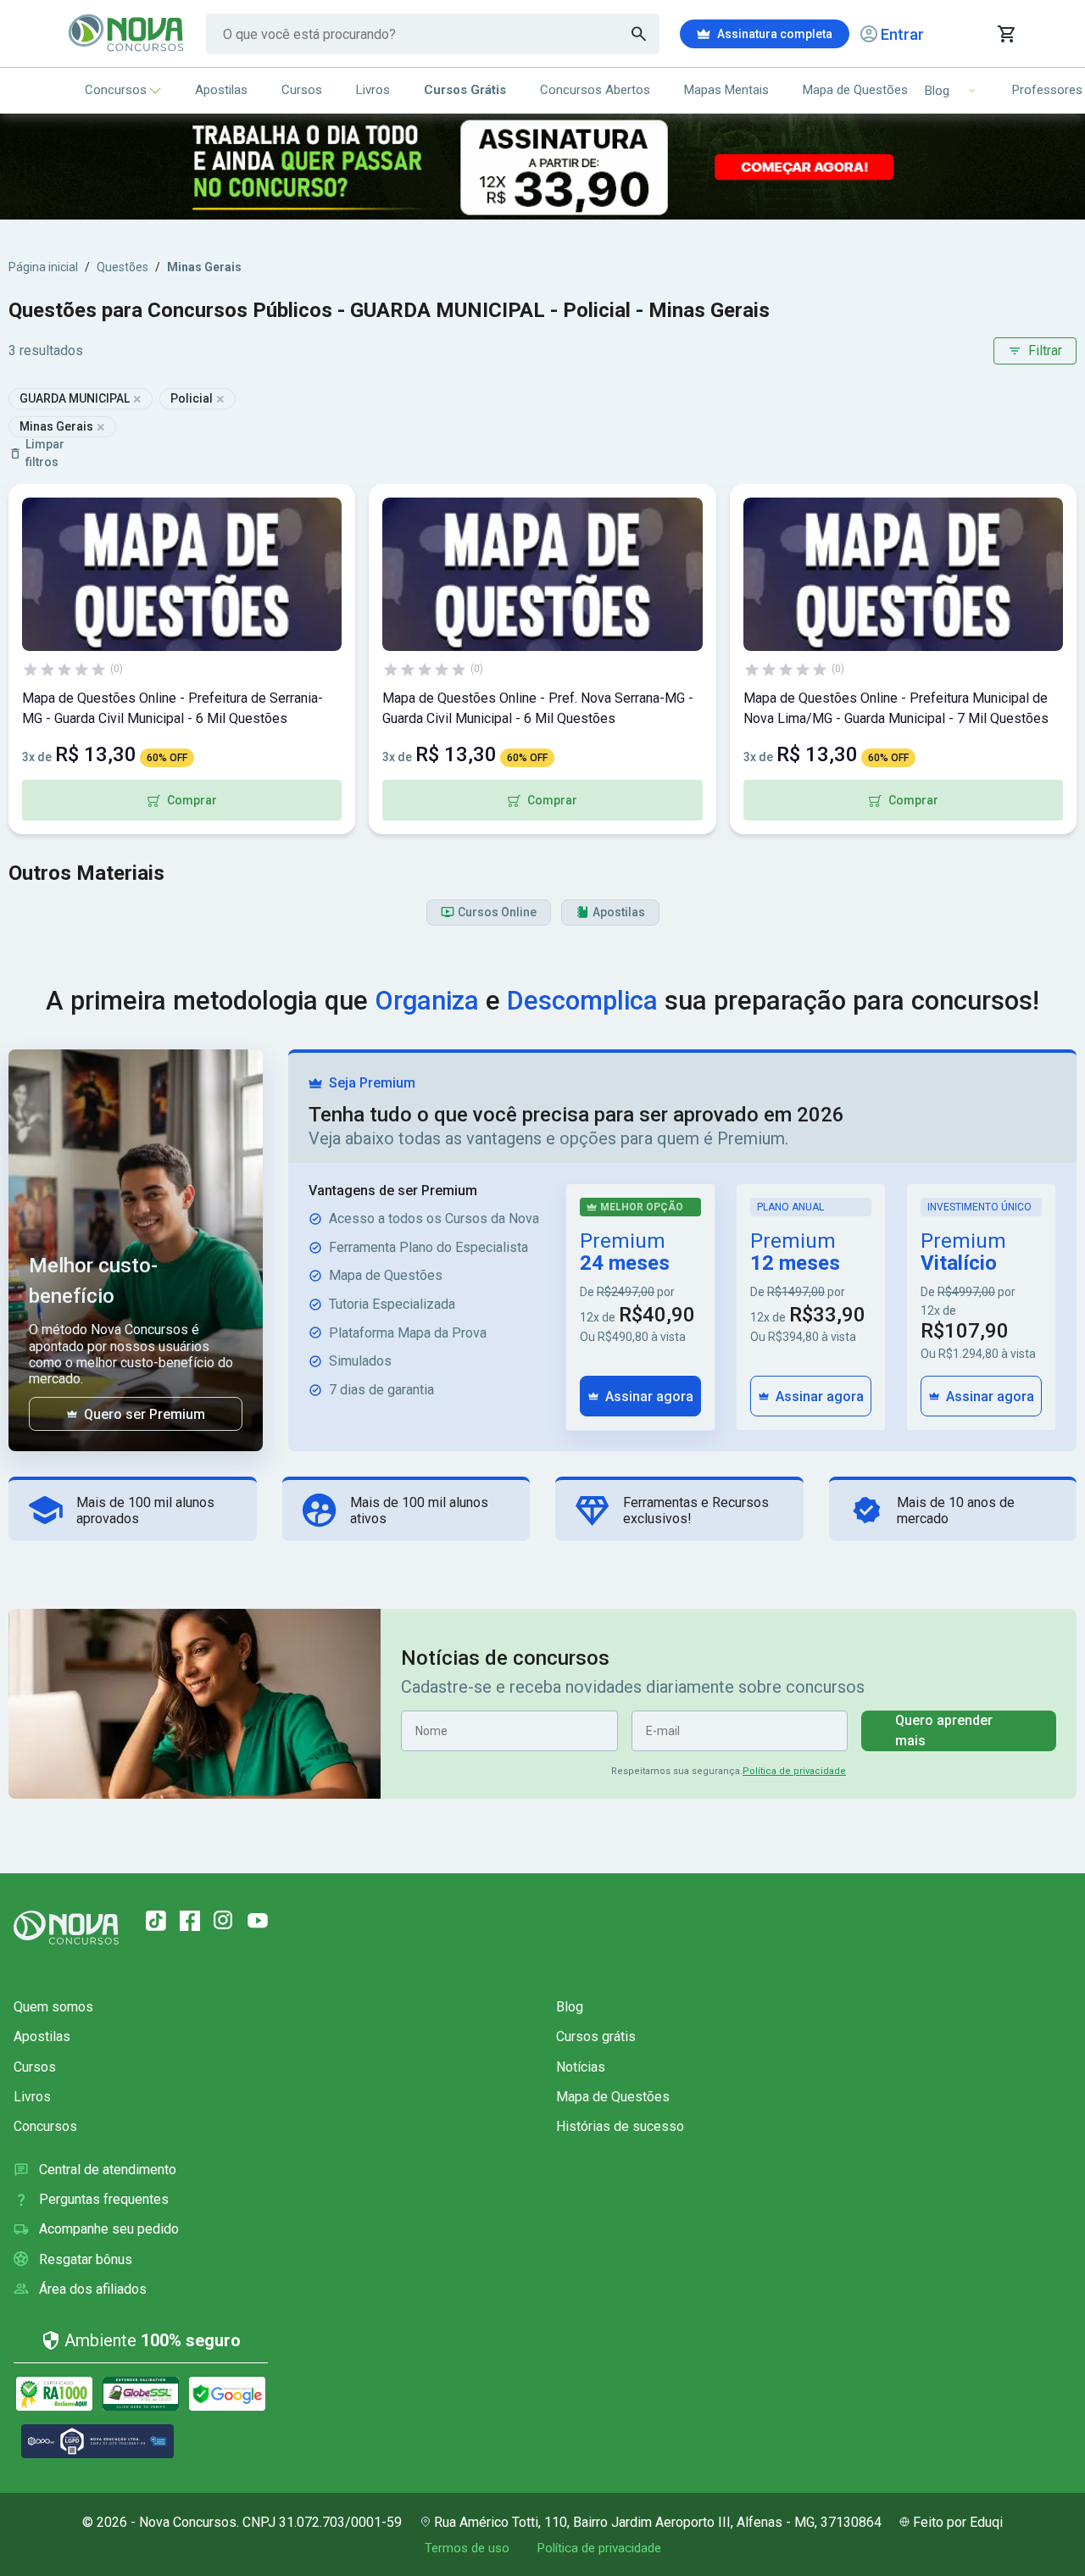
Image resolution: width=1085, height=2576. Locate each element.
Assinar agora (649, 1396)
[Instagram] (224, 1921)
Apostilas (221, 90)
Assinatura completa (775, 34)
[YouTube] (258, 1921)
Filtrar (1045, 351)
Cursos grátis (596, 2036)
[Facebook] (190, 1921)
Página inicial (43, 267)
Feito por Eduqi (958, 2522)
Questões (122, 267)
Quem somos (53, 2007)
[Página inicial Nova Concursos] (66, 1928)
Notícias (581, 2067)
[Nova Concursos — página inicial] (127, 34)
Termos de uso (467, 2548)
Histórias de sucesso (620, 2126)
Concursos (116, 90)
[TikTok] (156, 1921)
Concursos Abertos (595, 90)
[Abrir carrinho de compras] (1006, 34)
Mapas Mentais (726, 90)
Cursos (302, 90)
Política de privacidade (794, 1771)
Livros (373, 90)
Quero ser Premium (145, 1414)
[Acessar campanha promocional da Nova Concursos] (542, 167)
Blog (570, 2007)
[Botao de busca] (639, 34)
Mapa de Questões (855, 90)
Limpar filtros (45, 453)
